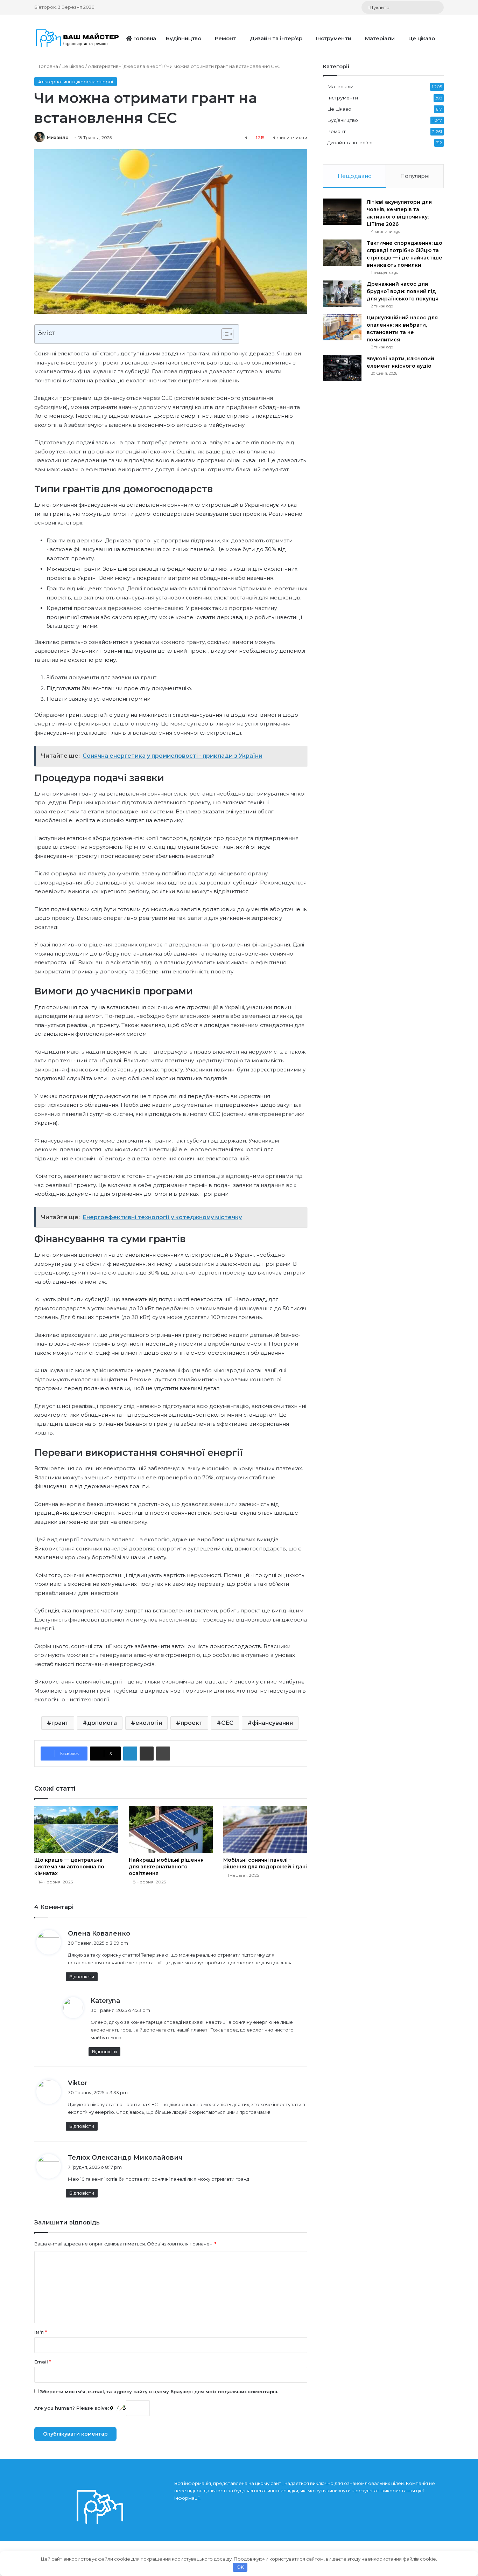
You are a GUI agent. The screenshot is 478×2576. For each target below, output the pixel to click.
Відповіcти (82, 1977)
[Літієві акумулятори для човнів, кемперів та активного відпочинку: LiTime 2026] (342, 212)
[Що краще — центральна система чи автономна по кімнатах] (76, 1830)
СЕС (227, 1723)
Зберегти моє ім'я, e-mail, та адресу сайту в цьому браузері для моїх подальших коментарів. (159, 2391)
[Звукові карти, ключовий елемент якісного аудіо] (342, 368)
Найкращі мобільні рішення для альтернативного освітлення (166, 1867)
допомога (102, 1723)
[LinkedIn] (130, 1754)
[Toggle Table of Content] (224, 334)
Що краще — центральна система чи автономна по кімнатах (69, 1867)
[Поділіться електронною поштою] (147, 1754)
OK (240, 2567)
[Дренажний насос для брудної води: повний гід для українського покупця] (342, 294)
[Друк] (163, 1754)
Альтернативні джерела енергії (125, 66)
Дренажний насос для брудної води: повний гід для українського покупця (403, 291)
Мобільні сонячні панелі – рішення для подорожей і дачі (265, 1863)
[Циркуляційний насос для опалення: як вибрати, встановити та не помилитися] (342, 327)
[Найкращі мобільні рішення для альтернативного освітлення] (171, 1830)
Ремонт (225, 38)
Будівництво (184, 38)
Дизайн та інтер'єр (350, 143)
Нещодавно (355, 176)
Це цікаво (422, 38)
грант (60, 1723)
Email (43, 2362)
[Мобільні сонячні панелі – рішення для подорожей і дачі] (265, 1830)
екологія (149, 1723)
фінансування (272, 1723)
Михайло (58, 137)
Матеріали (380, 38)
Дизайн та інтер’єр (276, 38)
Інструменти (334, 38)
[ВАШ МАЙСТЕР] (78, 38)
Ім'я (41, 2332)
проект (192, 1723)
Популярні (415, 176)
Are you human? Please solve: (72, 2408)
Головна (144, 38)
